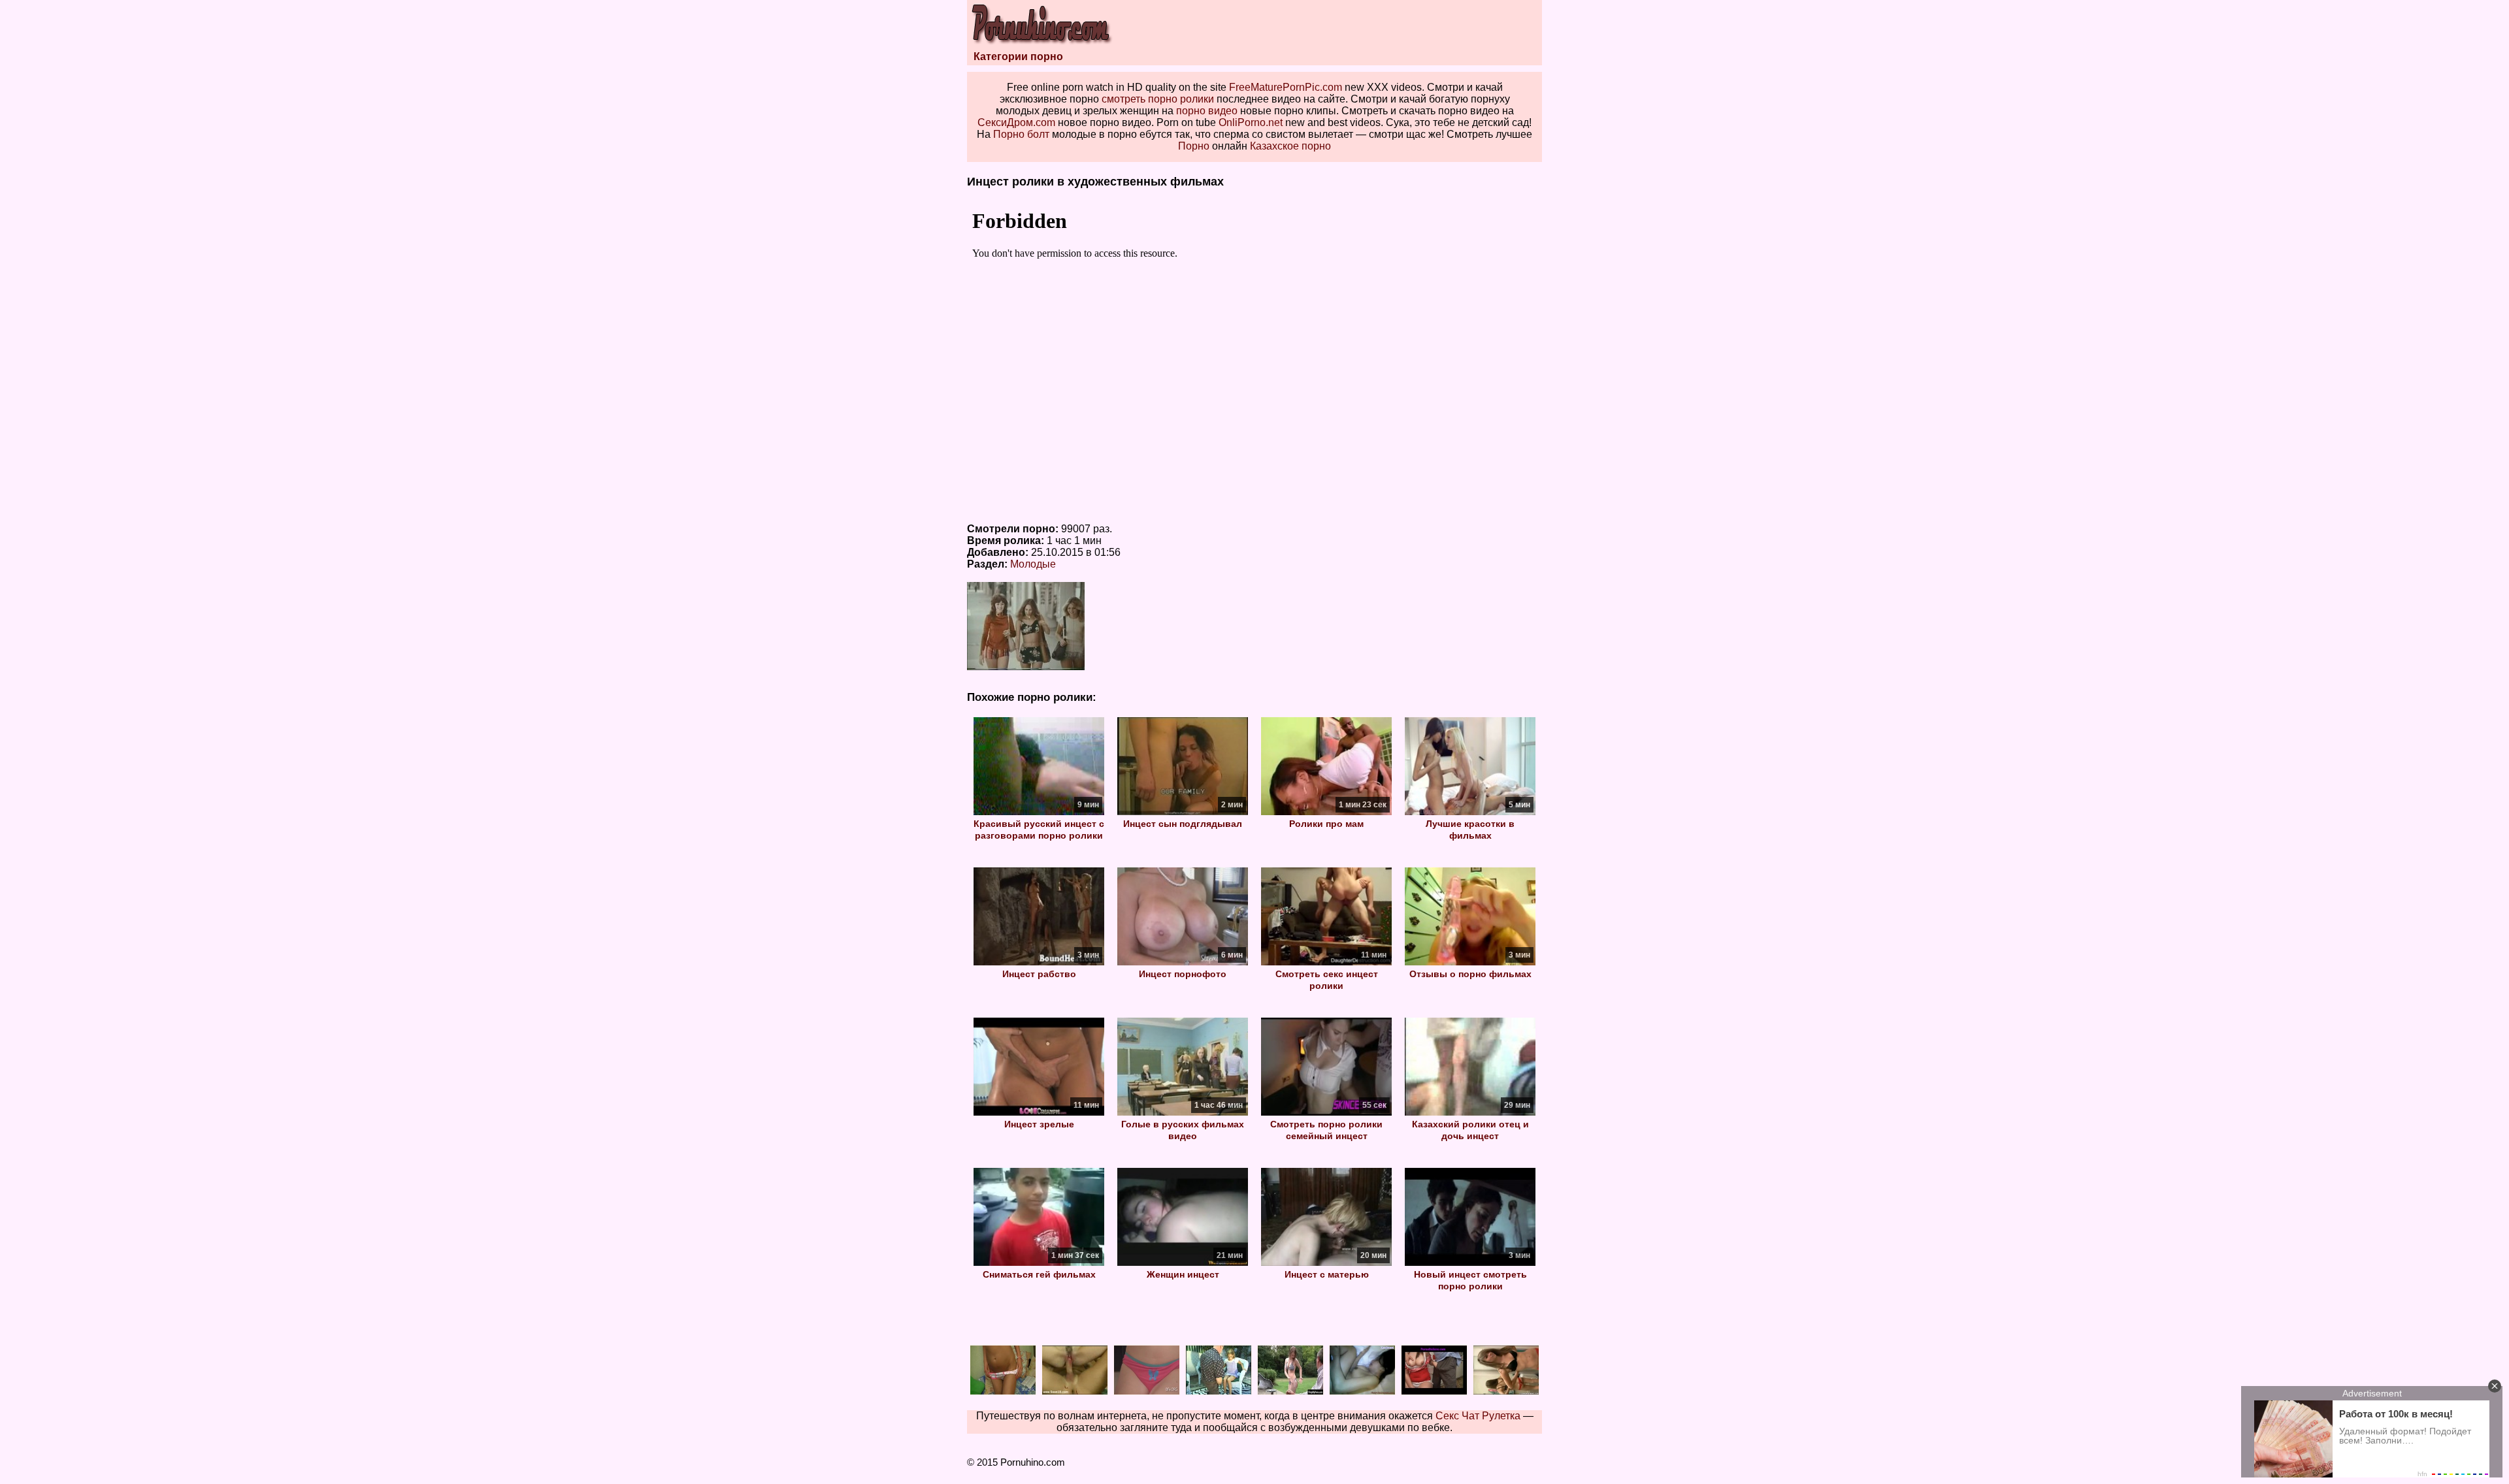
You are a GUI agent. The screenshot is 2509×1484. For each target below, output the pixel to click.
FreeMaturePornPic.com (1286, 87)
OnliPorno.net (1251, 122)
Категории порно (1018, 56)
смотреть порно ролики (1158, 99)
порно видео (1207, 111)
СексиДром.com (1016, 122)
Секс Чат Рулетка (1478, 1416)
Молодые (1033, 564)
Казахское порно (1290, 146)
